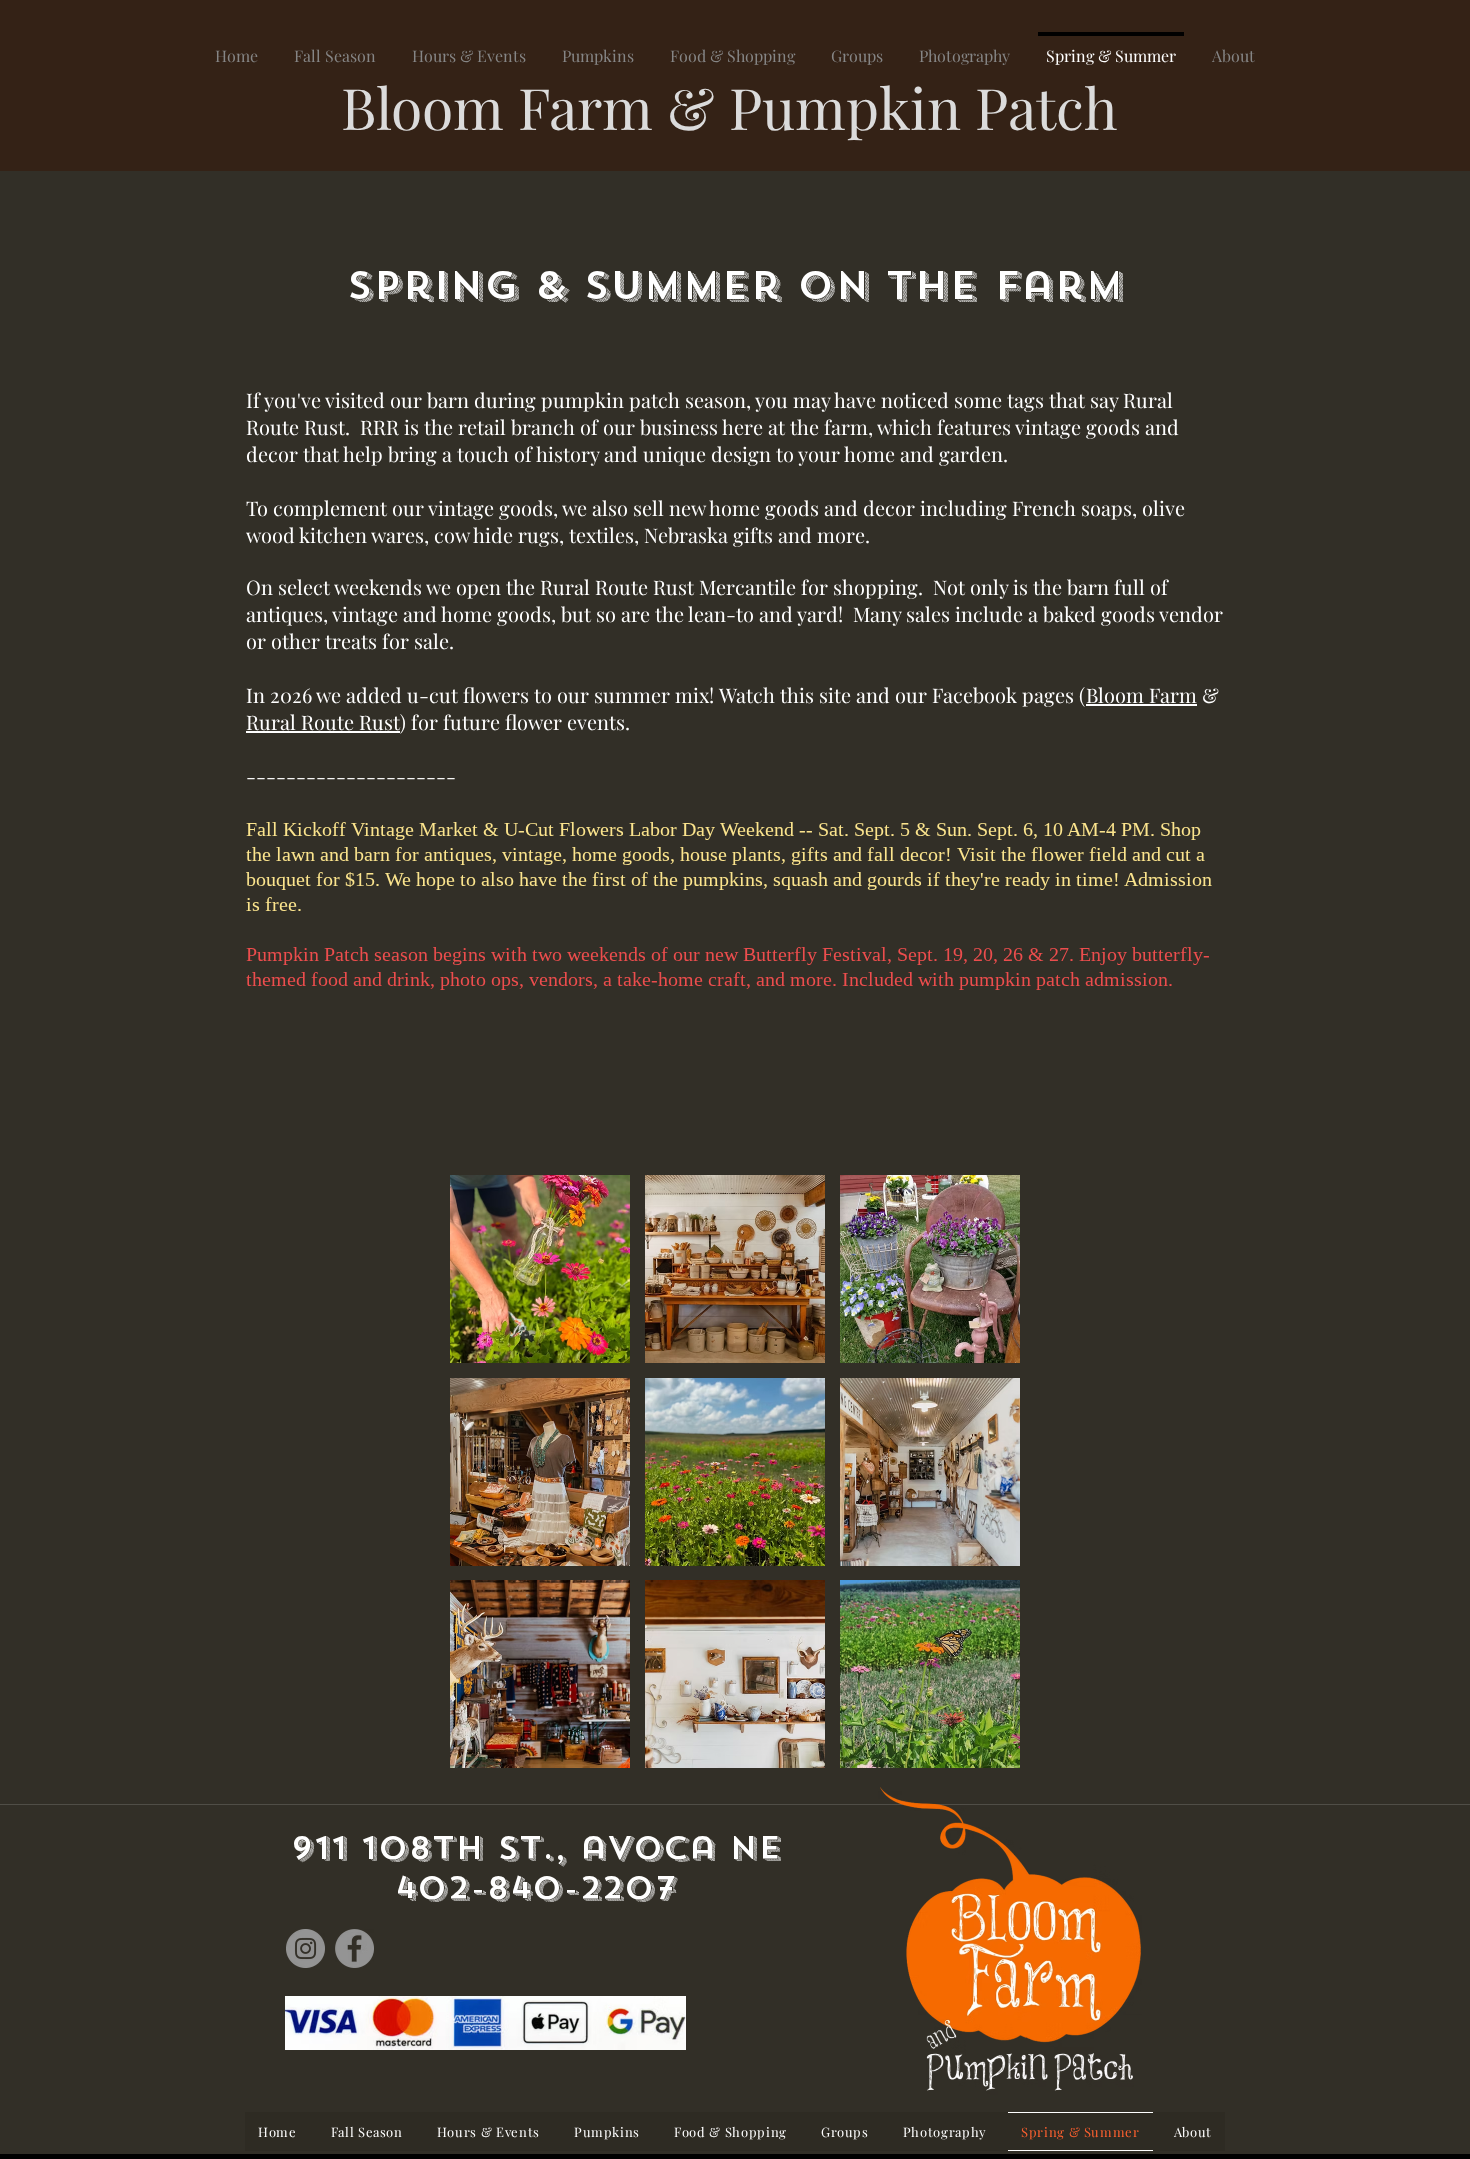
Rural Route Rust (323, 721)
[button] (540, 1269)
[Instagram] (305, 1948)
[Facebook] (354, 1948)
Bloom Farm (1141, 694)
